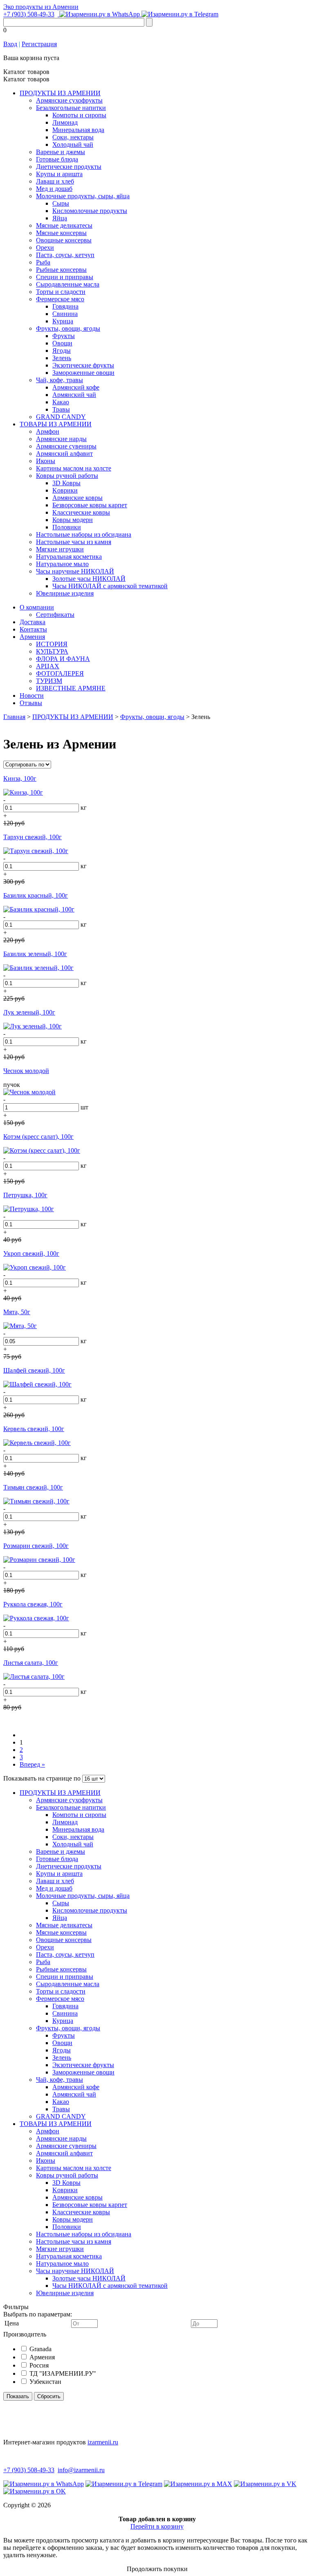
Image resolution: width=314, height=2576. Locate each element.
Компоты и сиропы (79, 115)
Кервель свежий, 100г (34, 1429)
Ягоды (62, 351)
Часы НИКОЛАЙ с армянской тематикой (110, 586)
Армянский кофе (76, 387)
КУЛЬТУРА (52, 651)
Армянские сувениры (66, 446)
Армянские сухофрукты (69, 100)
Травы (61, 409)
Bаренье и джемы (61, 152)
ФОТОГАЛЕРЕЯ (60, 673)
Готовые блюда (57, 159)
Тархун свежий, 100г (33, 837)
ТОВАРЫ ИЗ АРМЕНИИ (56, 424)
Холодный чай (73, 144)
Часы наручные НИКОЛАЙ (75, 571)
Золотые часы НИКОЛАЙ (89, 579)
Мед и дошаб (54, 189)
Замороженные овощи (83, 373)
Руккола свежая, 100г (33, 1604)
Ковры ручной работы (67, 476)
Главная (14, 717)
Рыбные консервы (61, 270)
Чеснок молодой (26, 1071)
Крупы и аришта (59, 174)
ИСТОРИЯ (52, 644)
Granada (40, 2349)
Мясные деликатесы (64, 225)
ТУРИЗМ (49, 681)
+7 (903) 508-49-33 (29, 14)
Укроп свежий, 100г (31, 1253)
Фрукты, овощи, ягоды (68, 328)
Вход (10, 44)
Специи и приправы (65, 277)
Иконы (46, 461)
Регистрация (39, 44)
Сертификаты (55, 615)
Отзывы (31, 703)
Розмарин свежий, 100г (36, 1546)
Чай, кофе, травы (59, 380)
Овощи (62, 343)
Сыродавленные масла (68, 284)
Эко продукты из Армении (41, 7)
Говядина (65, 306)
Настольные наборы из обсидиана (84, 534)
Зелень (62, 358)
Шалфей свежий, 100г (34, 1370)
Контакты (33, 629)
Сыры (61, 203)
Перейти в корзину (157, 2526)
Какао (61, 402)
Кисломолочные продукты (90, 211)
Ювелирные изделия (65, 593)
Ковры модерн (73, 520)
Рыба (43, 262)
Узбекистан (45, 2382)
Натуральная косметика (69, 557)
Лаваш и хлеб (55, 181)
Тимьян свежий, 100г (33, 1487)
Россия (39, 2365)
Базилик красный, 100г (36, 895)
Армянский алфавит (64, 454)
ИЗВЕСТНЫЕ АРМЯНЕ (71, 688)
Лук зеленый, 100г (29, 1012)
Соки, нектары (73, 137)
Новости (32, 696)
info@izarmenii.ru (81, 2470)
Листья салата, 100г (31, 1663)
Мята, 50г (17, 1312)
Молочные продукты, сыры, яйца (83, 196)
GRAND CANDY (61, 417)
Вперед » (32, 1764)
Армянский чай (74, 395)
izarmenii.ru (103, 2442)
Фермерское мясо (60, 299)
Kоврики (65, 490)
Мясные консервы (61, 233)
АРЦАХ (48, 666)
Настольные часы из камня (74, 542)
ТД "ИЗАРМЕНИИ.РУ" (63, 2373)
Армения (32, 637)
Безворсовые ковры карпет (90, 505)
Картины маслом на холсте (74, 468)
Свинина (65, 314)
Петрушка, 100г (25, 1195)
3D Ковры (66, 483)
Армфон (48, 431)
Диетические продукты (69, 167)
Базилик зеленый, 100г (35, 954)
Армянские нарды (61, 439)
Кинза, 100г (20, 778)
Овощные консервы (64, 240)
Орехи (45, 248)
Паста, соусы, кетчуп (65, 255)
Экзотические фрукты (83, 365)
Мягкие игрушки (60, 549)
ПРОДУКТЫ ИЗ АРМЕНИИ (60, 93)
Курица (63, 321)
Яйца (60, 218)
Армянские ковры (77, 498)
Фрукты (64, 336)
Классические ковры (81, 512)
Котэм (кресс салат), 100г (38, 1137)
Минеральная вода (78, 130)
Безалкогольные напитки (71, 108)
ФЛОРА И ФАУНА (63, 659)
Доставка (33, 622)
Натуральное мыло (62, 564)
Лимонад (65, 122)
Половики (67, 527)
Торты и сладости (61, 292)
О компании (37, 607)
